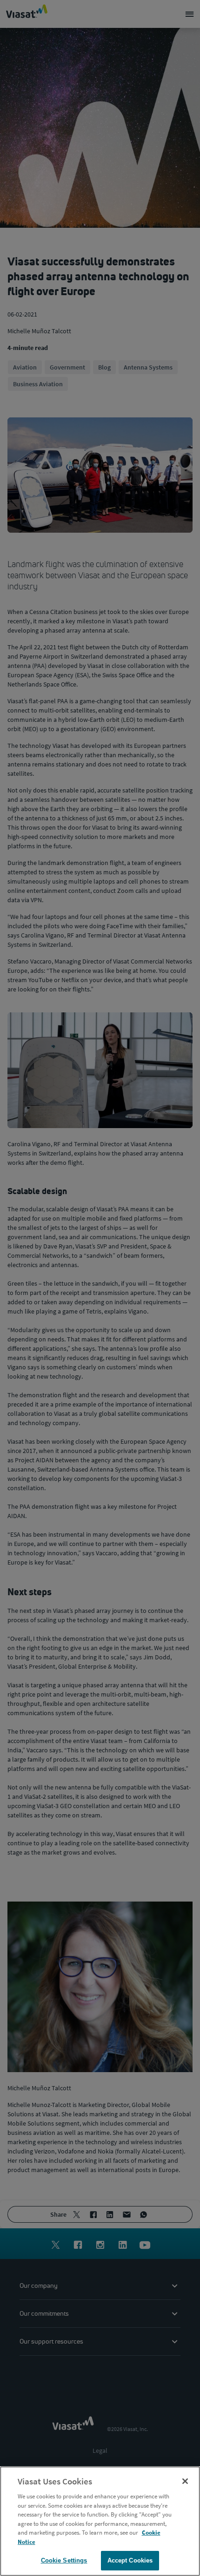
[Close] (185, 2481)
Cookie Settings (64, 2560)
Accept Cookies (130, 2560)
